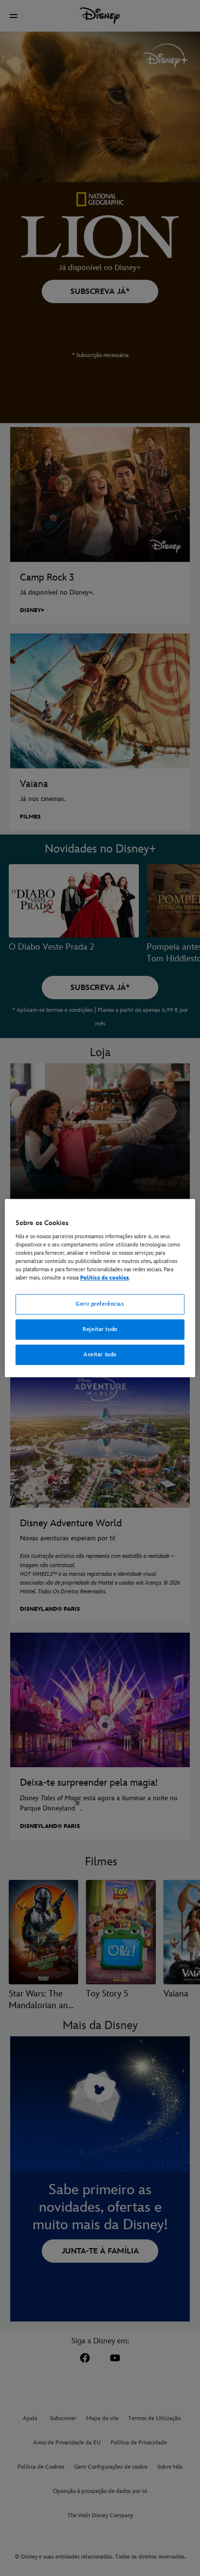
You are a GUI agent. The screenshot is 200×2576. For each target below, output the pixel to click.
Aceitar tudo (100, 1355)
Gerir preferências (100, 1305)
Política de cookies (104, 1278)
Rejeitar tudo (100, 1330)
